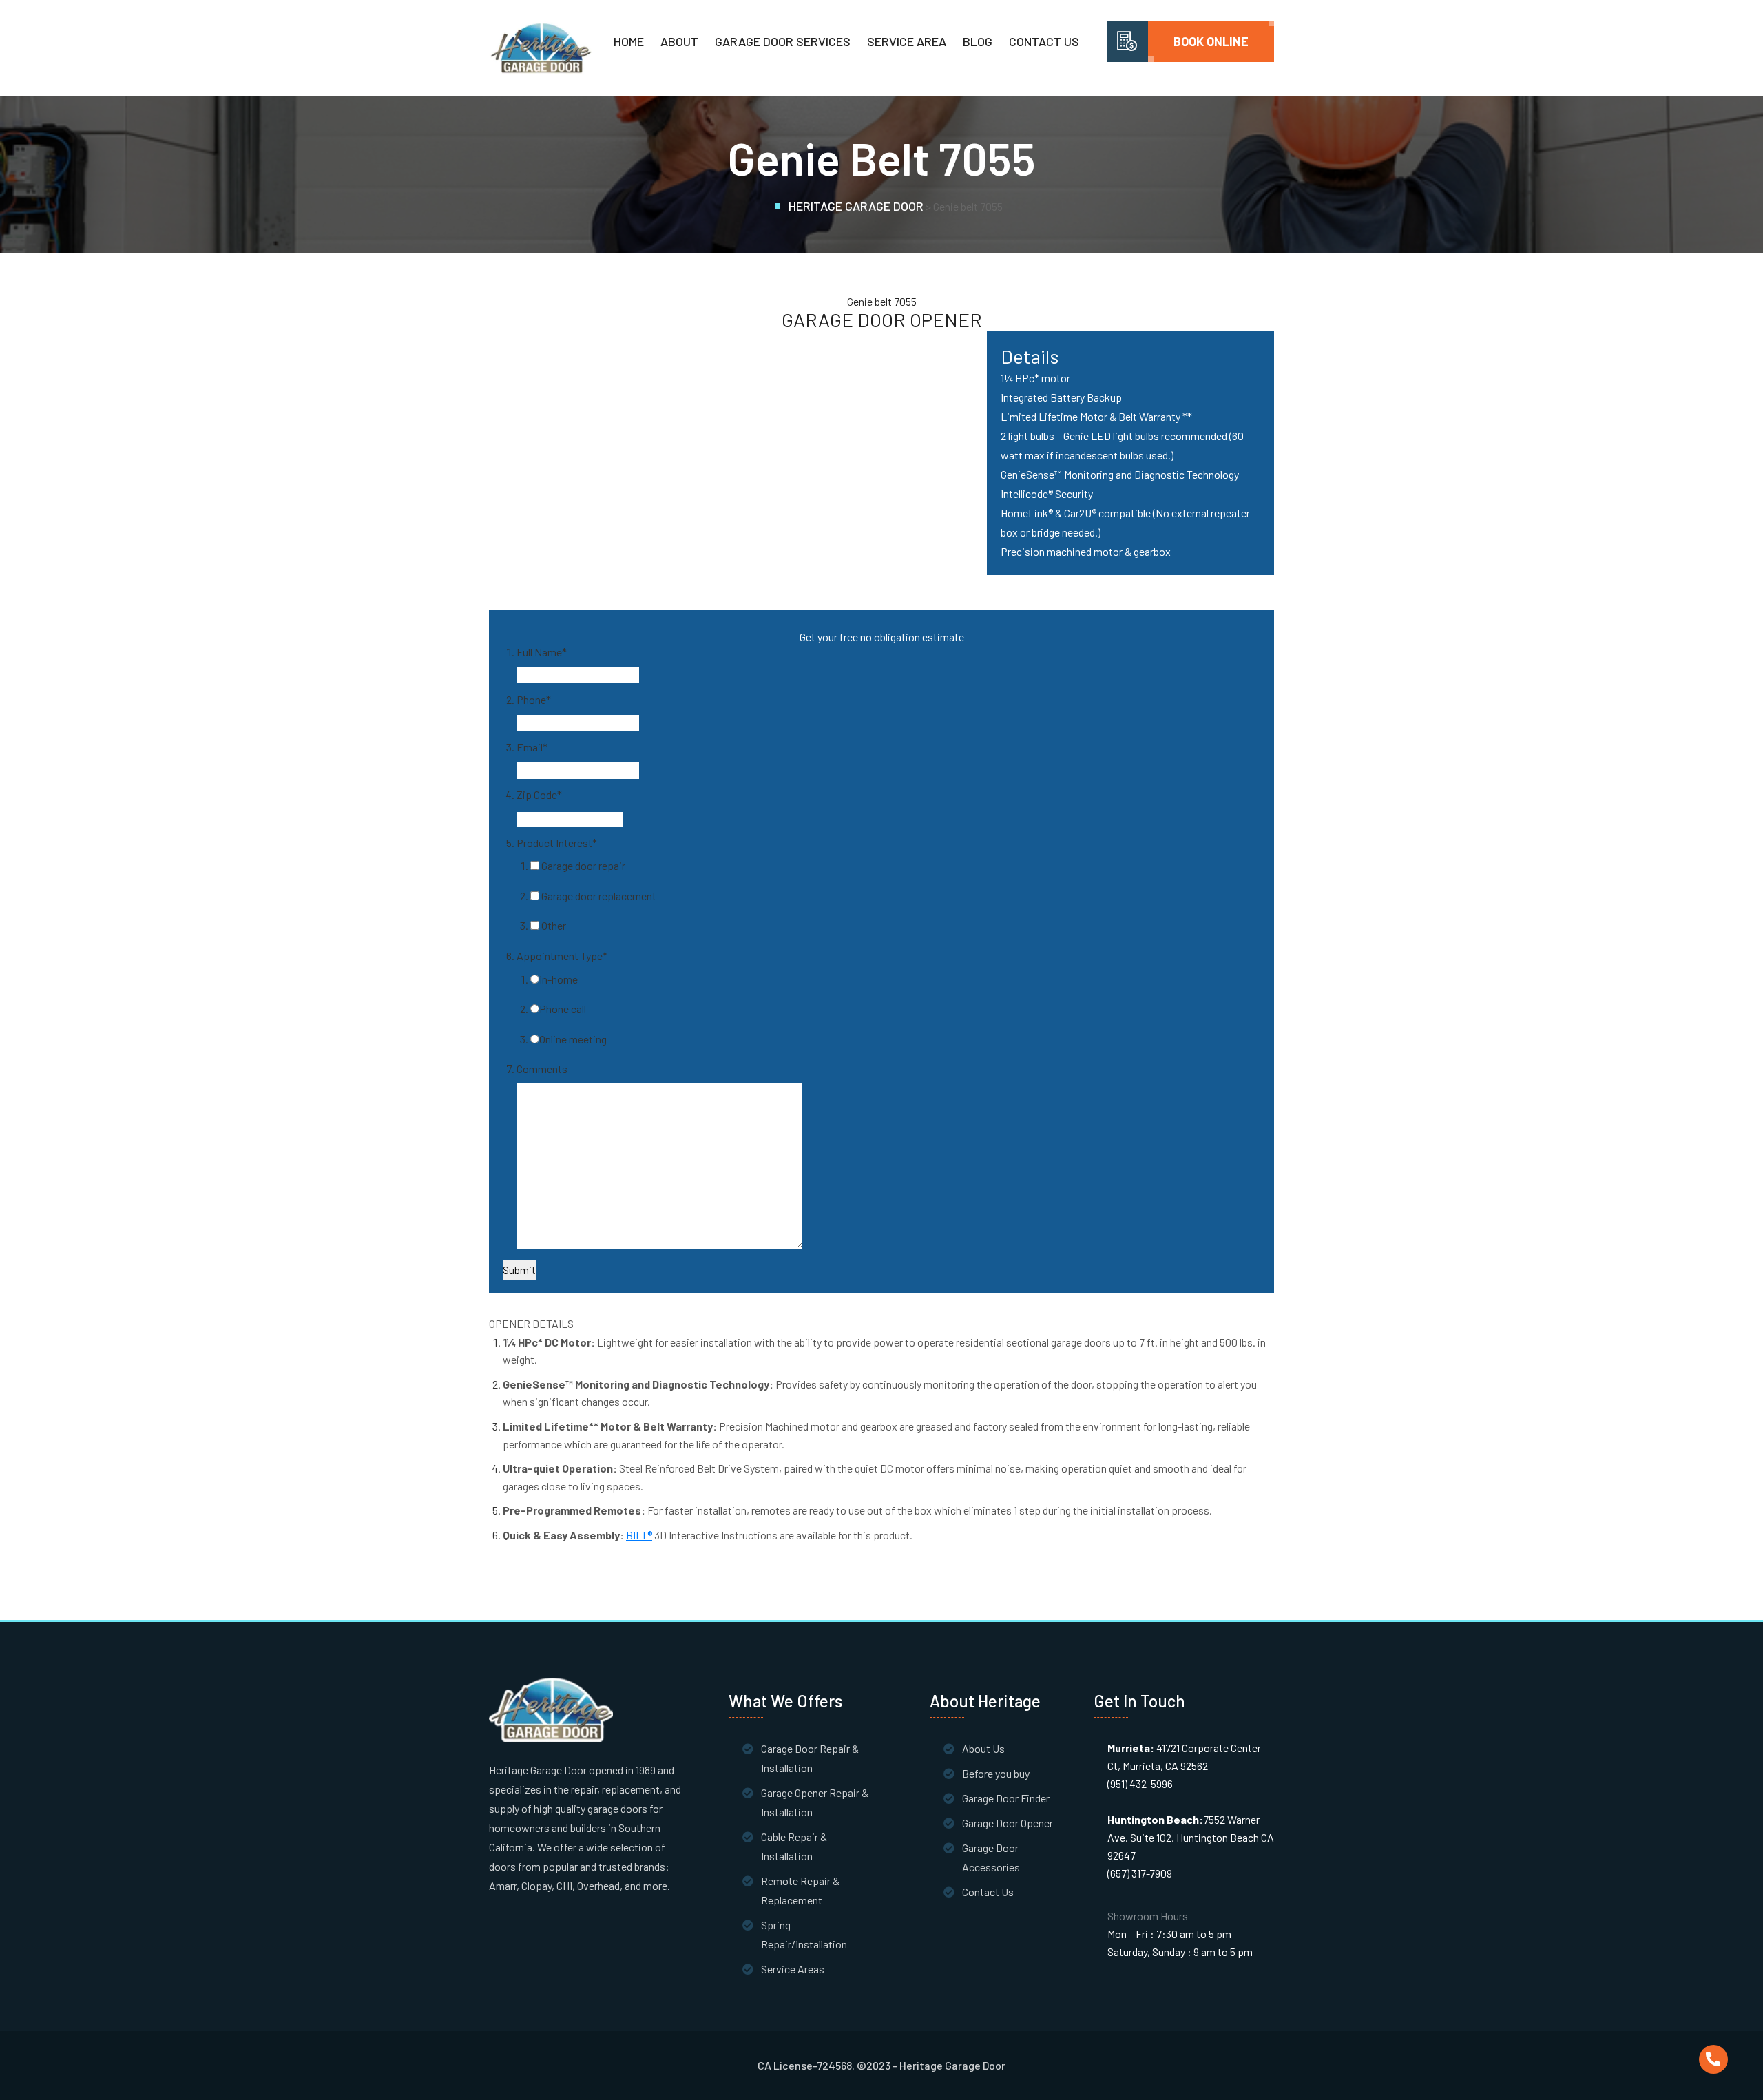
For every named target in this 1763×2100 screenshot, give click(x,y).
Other (554, 925)
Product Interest (557, 843)
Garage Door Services (783, 41)
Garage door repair (583, 865)
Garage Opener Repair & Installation (815, 1802)
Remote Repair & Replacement (800, 1890)
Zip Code (539, 794)
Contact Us (1044, 41)
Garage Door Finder (1006, 1798)
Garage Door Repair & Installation (810, 1758)
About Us (983, 1748)
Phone (534, 699)
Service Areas (793, 1969)
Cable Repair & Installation (794, 1846)
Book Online (1211, 41)
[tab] (881, 1324)
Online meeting (573, 1039)
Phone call (563, 1009)
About (679, 41)
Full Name (542, 652)
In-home (559, 979)
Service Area (907, 41)
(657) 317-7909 (1140, 1873)
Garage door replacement (599, 896)
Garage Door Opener (1008, 1823)
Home (629, 41)
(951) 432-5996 (1140, 1784)
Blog (978, 41)
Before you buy (996, 1773)
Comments (542, 1069)
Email (532, 747)
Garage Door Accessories (991, 1857)
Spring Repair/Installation (804, 1934)
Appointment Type (562, 956)
